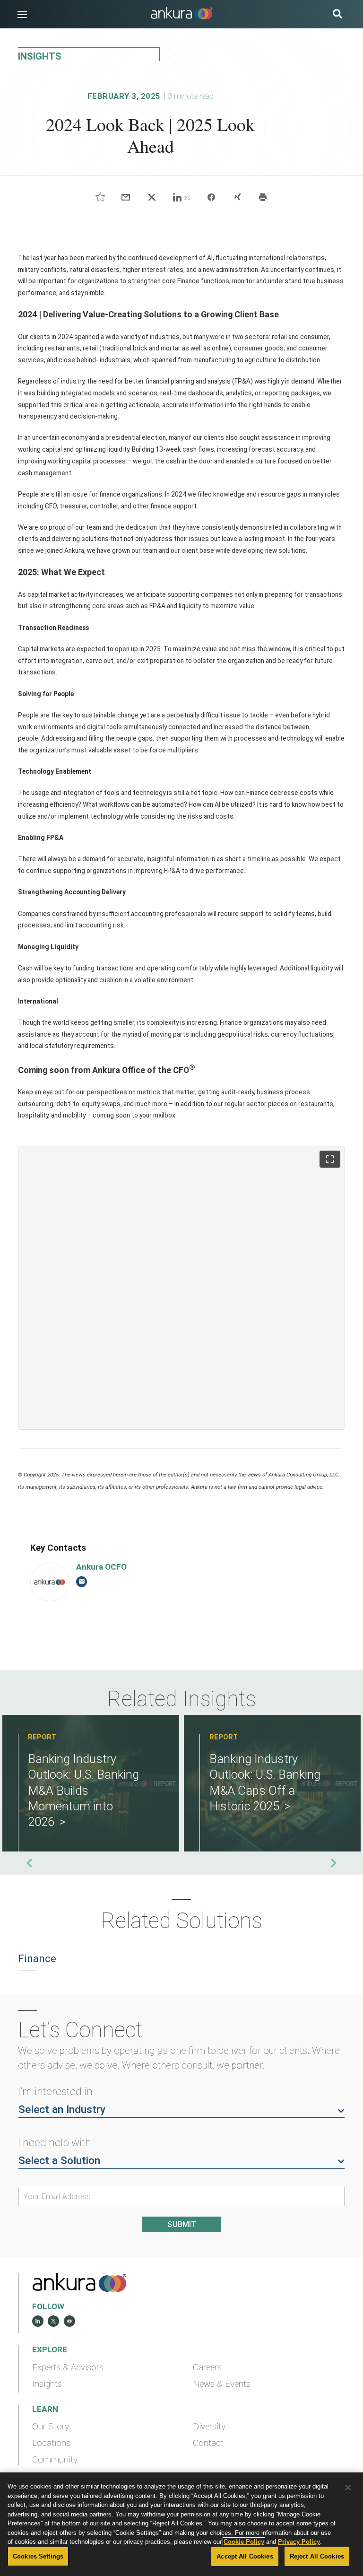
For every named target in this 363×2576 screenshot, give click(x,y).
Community (55, 2460)
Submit (182, 2224)
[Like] (100, 197)
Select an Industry (62, 2109)
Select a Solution (59, 2161)
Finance (37, 1959)
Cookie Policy (244, 2542)
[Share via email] (126, 197)
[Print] (263, 197)
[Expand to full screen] (330, 1159)
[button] (22, 15)
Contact (208, 2443)
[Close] (348, 2488)
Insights (47, 2384)
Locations (51, 2443)
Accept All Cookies (245, 2556)
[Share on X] (151, 197)
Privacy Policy (299, 2542)
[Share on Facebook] (212, 197)
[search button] (337, 15)
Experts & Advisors (68, 2367)
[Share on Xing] (237, 197)
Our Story (51, 2427)
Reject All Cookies (317, 2556)
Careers (207, 2367)
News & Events (222, 2384)
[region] (181, 2524)
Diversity (209, 2427)
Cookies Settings (38, 2556)
